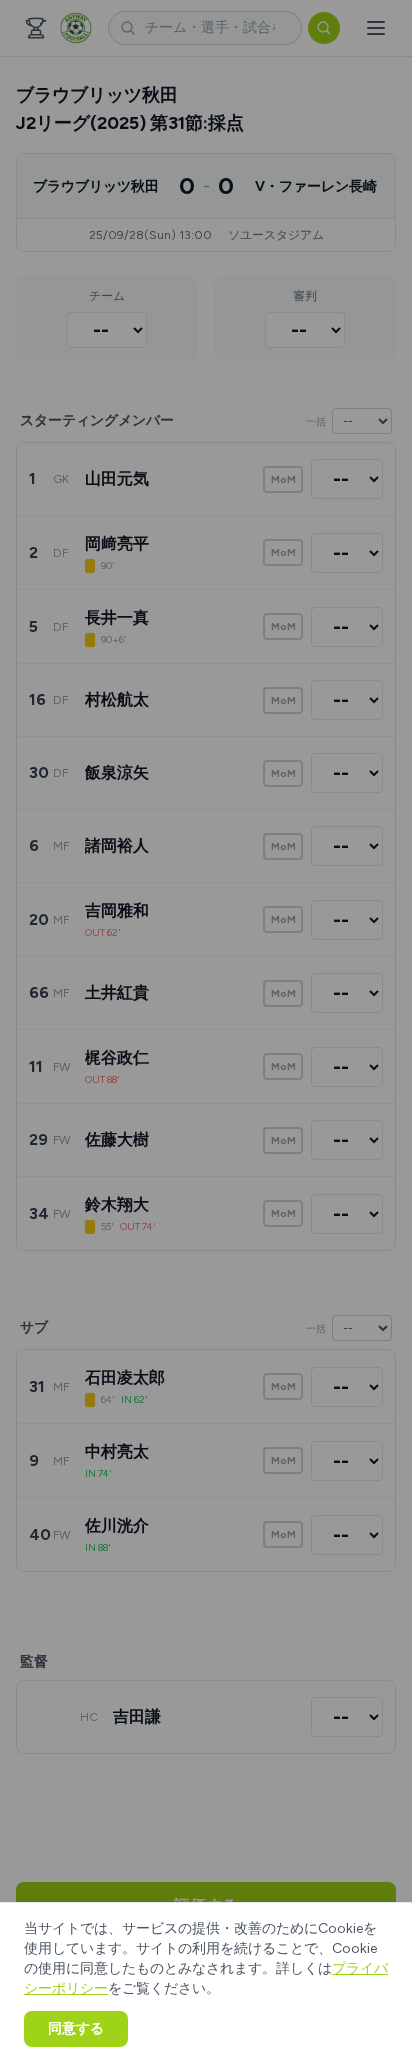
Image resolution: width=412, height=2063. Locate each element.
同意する (76, 2028)
